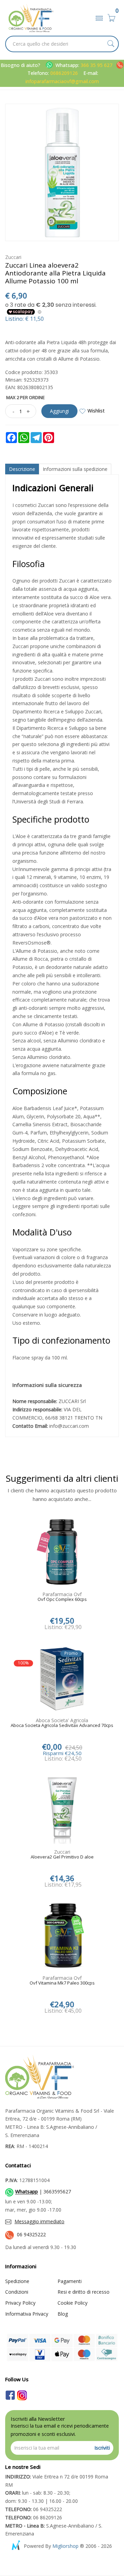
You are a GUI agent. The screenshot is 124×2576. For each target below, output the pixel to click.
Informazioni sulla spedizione (75, 469)
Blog (63, 2314)
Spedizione (17, 2281)
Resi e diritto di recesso (84, 2292)
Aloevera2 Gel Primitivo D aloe (62, 1857)
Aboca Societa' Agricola (62, 1720)
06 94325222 (31, 2234)
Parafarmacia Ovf (62, 1594)
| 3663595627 (43, 2192)
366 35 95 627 (97, 65)
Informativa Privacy (27, 2314)
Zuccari (13, 257)
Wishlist (96, 411)
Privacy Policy (20, 2303)
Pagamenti (70, 2281)
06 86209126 (34, 2517)
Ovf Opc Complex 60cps (62, 1600)
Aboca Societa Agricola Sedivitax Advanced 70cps (62, 1726)
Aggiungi (59, 411)
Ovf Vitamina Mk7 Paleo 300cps (62, 1983)
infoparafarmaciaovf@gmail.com (62, 81)
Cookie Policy (73, 2303)
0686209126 (64, 73)
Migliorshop (65, 2546)
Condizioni (17, 2292)
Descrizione (22, 469)
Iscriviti (102, 2448)
